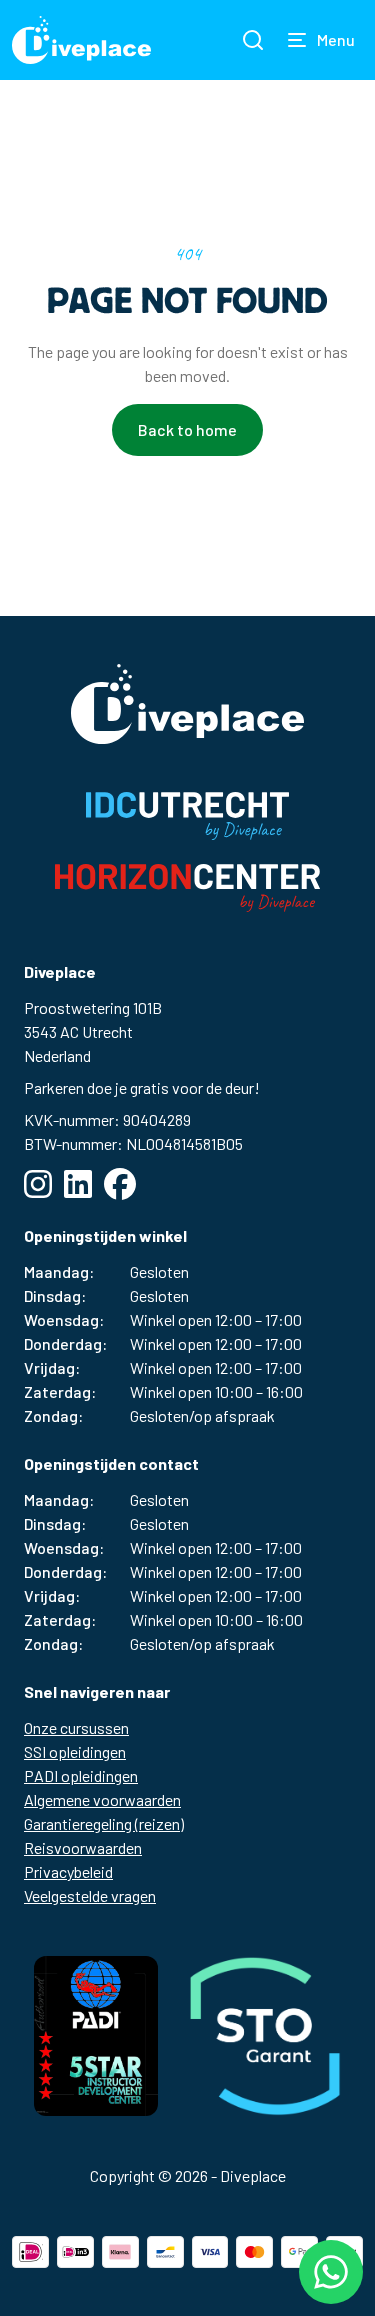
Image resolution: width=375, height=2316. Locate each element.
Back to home (187, 429)
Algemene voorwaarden (102, 1799)
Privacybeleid (68, 1871)
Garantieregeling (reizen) (104, 1823)
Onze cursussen (76, 1727)
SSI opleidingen (75, 1751)
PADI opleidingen (81, 1775)
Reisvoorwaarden (83, 1847)
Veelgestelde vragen (90, 1895)
